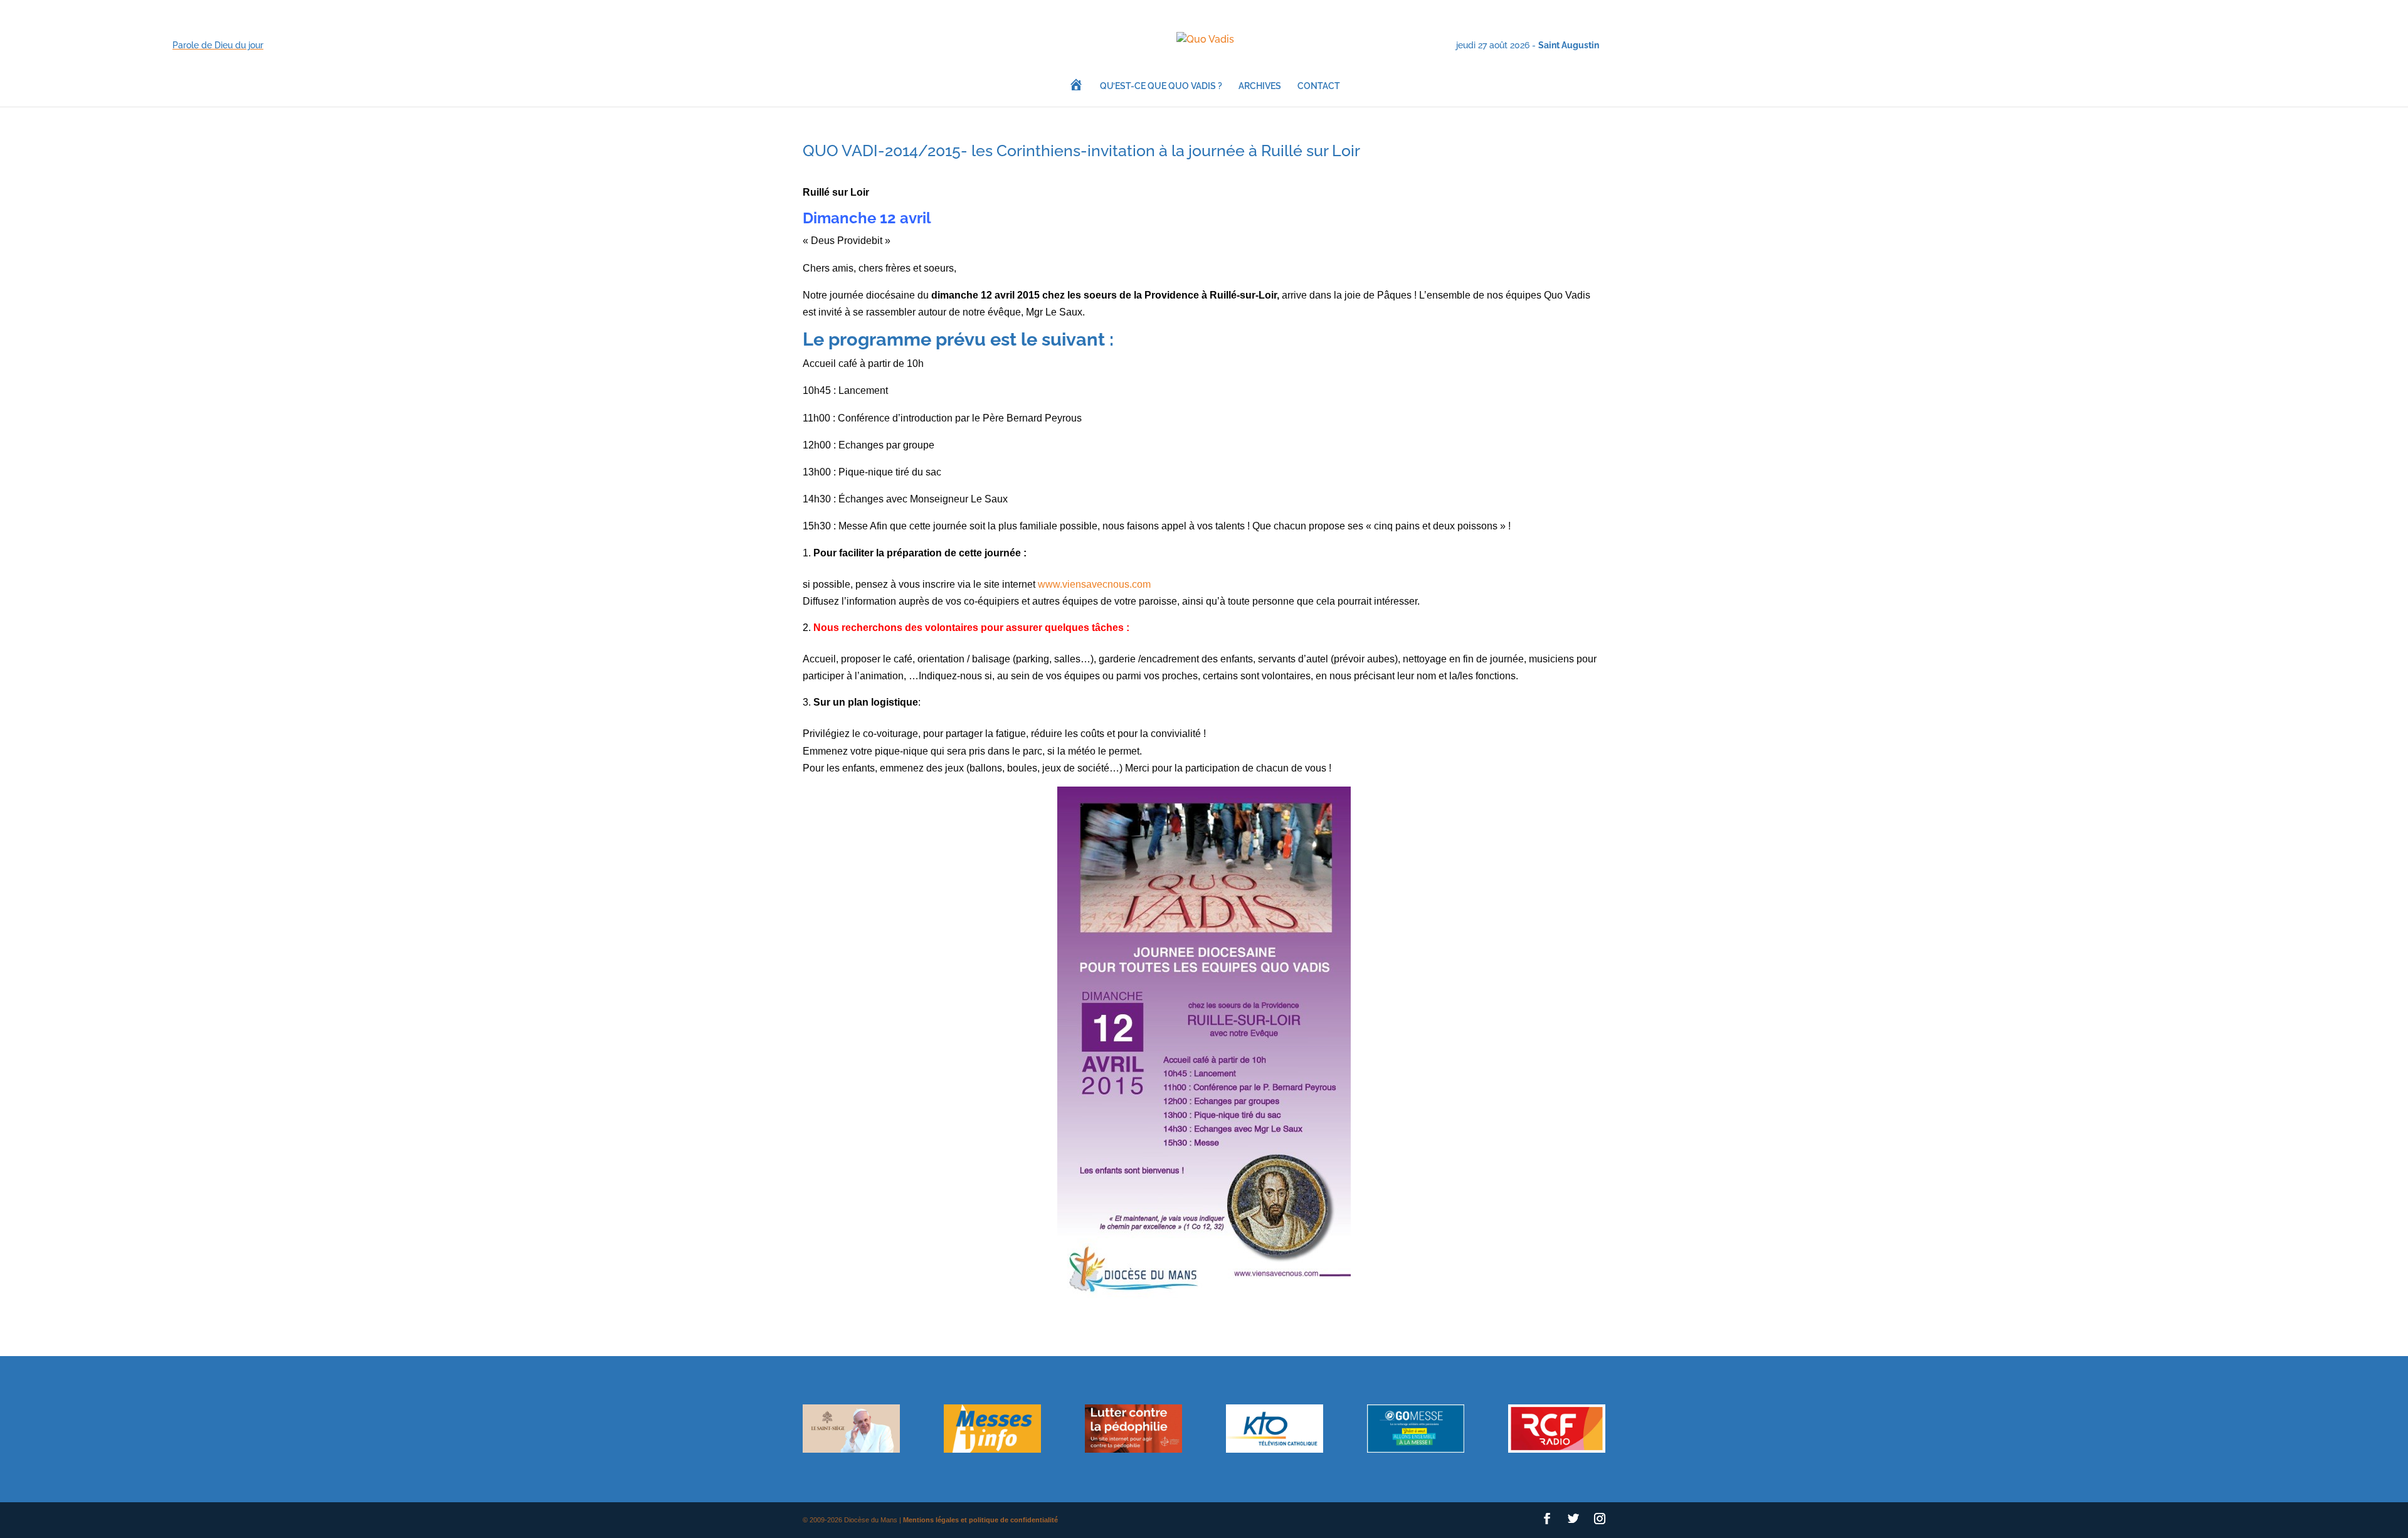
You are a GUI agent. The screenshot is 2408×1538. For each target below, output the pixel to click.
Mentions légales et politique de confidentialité (980, 1520)
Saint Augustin (1569, 45)
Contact (1319, 86)
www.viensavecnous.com (1094, 584)
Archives (1260, 86)
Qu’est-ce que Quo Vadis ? (1161, 86)
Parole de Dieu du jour (218, 45)
